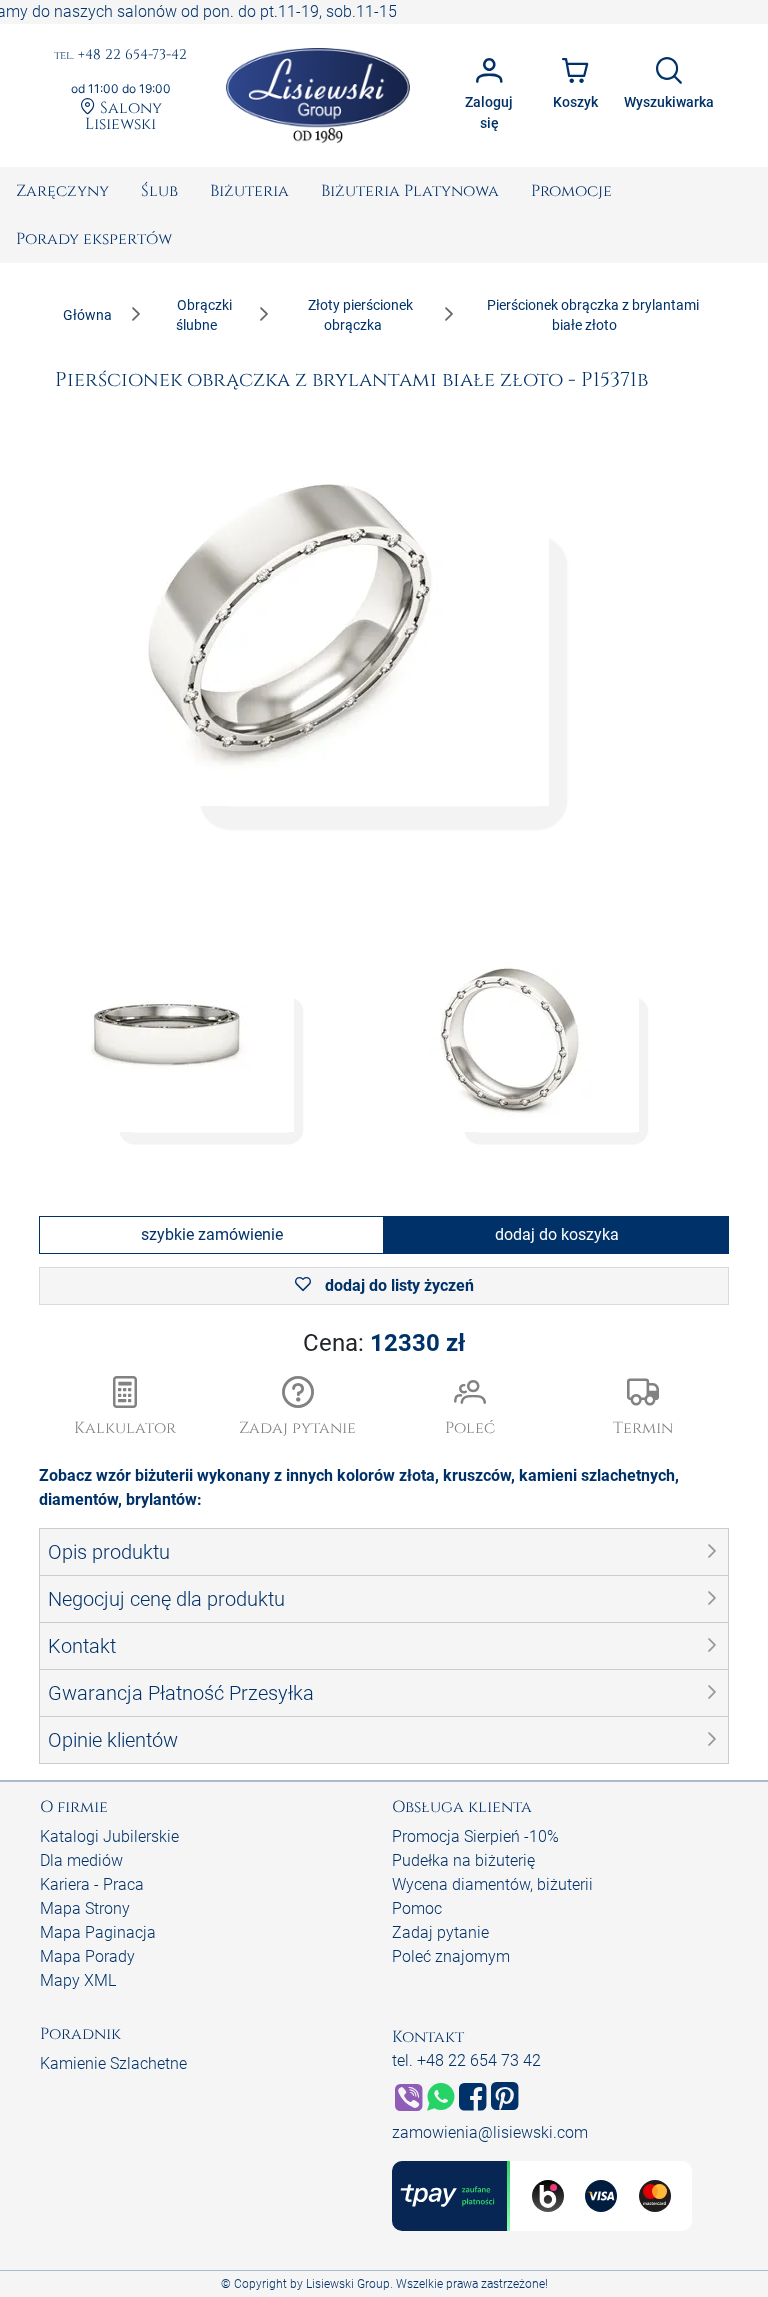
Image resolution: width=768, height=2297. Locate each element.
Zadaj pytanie (440, 1932)
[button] (298, 1408)
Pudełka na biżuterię (463, 1860)
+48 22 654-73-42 (120, 55)
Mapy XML (78, 1980)
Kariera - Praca (92, 1884)
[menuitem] (62, 191)
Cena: (384, 1343)
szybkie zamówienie (212, 1234)
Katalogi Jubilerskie (109, 1836)
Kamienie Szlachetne (113, 2063)
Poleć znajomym (451, 1956)
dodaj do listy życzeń (397, 1285)
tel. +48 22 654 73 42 (466, 2060)
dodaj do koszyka (557, 1234)
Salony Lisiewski (123, 115)
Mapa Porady (87, 1956)
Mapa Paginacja (98, 1932)
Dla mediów (81, 1860)
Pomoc (417, 1908)
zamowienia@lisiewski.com (490, 2132)
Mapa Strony (85, 1908)
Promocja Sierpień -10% (475, 1836)
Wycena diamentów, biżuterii (492, 1884)
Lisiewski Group (348, 2284)
